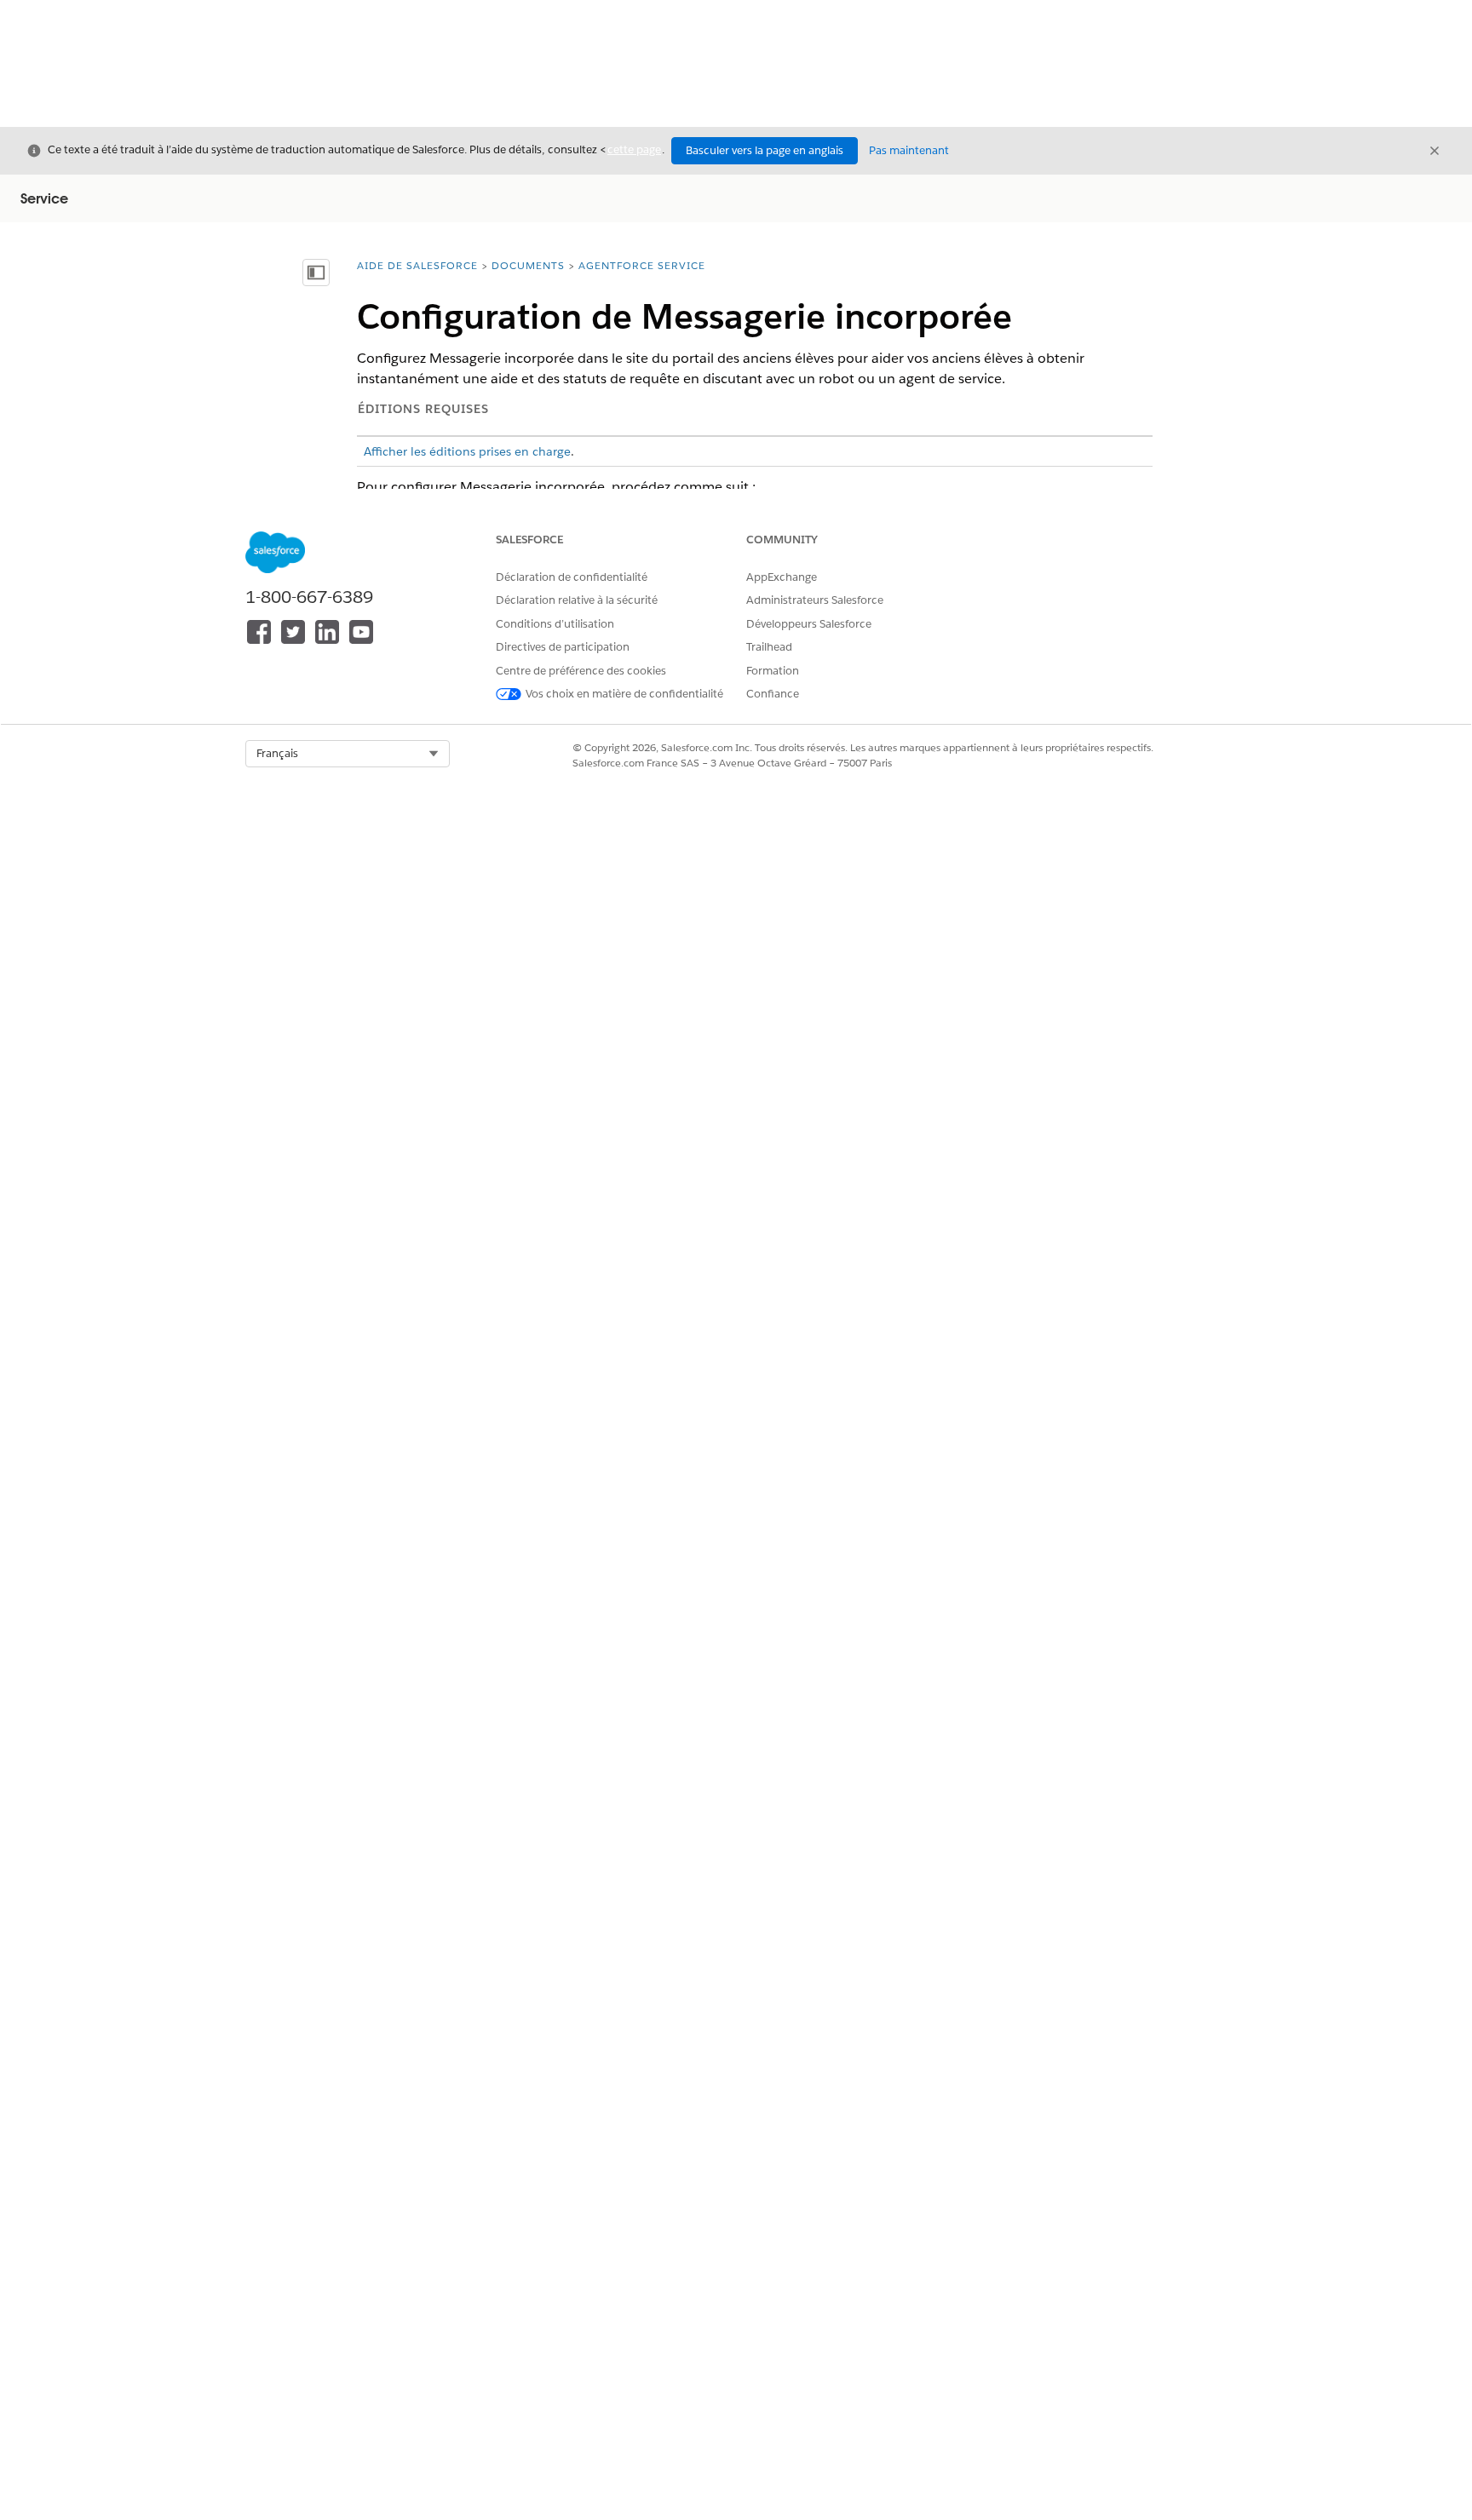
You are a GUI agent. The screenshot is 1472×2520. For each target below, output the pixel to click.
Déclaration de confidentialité (572, 577)
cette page (634, 149)
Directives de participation (563, 647)
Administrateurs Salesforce (815, 600)
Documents (528, 265)
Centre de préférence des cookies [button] (581, 671)
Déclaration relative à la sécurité (577, 600)
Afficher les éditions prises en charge (467, 451)
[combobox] (348, 754)
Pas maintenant (909, 150)
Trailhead (769, 647)
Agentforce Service (642, 265)
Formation (773, 671)
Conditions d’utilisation (555, 624)
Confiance (773, 694)
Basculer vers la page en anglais (765, 150)
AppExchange (782, 577)
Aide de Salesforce (417, 265)
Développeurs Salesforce (809, 624)
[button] (348, 754)
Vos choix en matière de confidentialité (624, 694)
